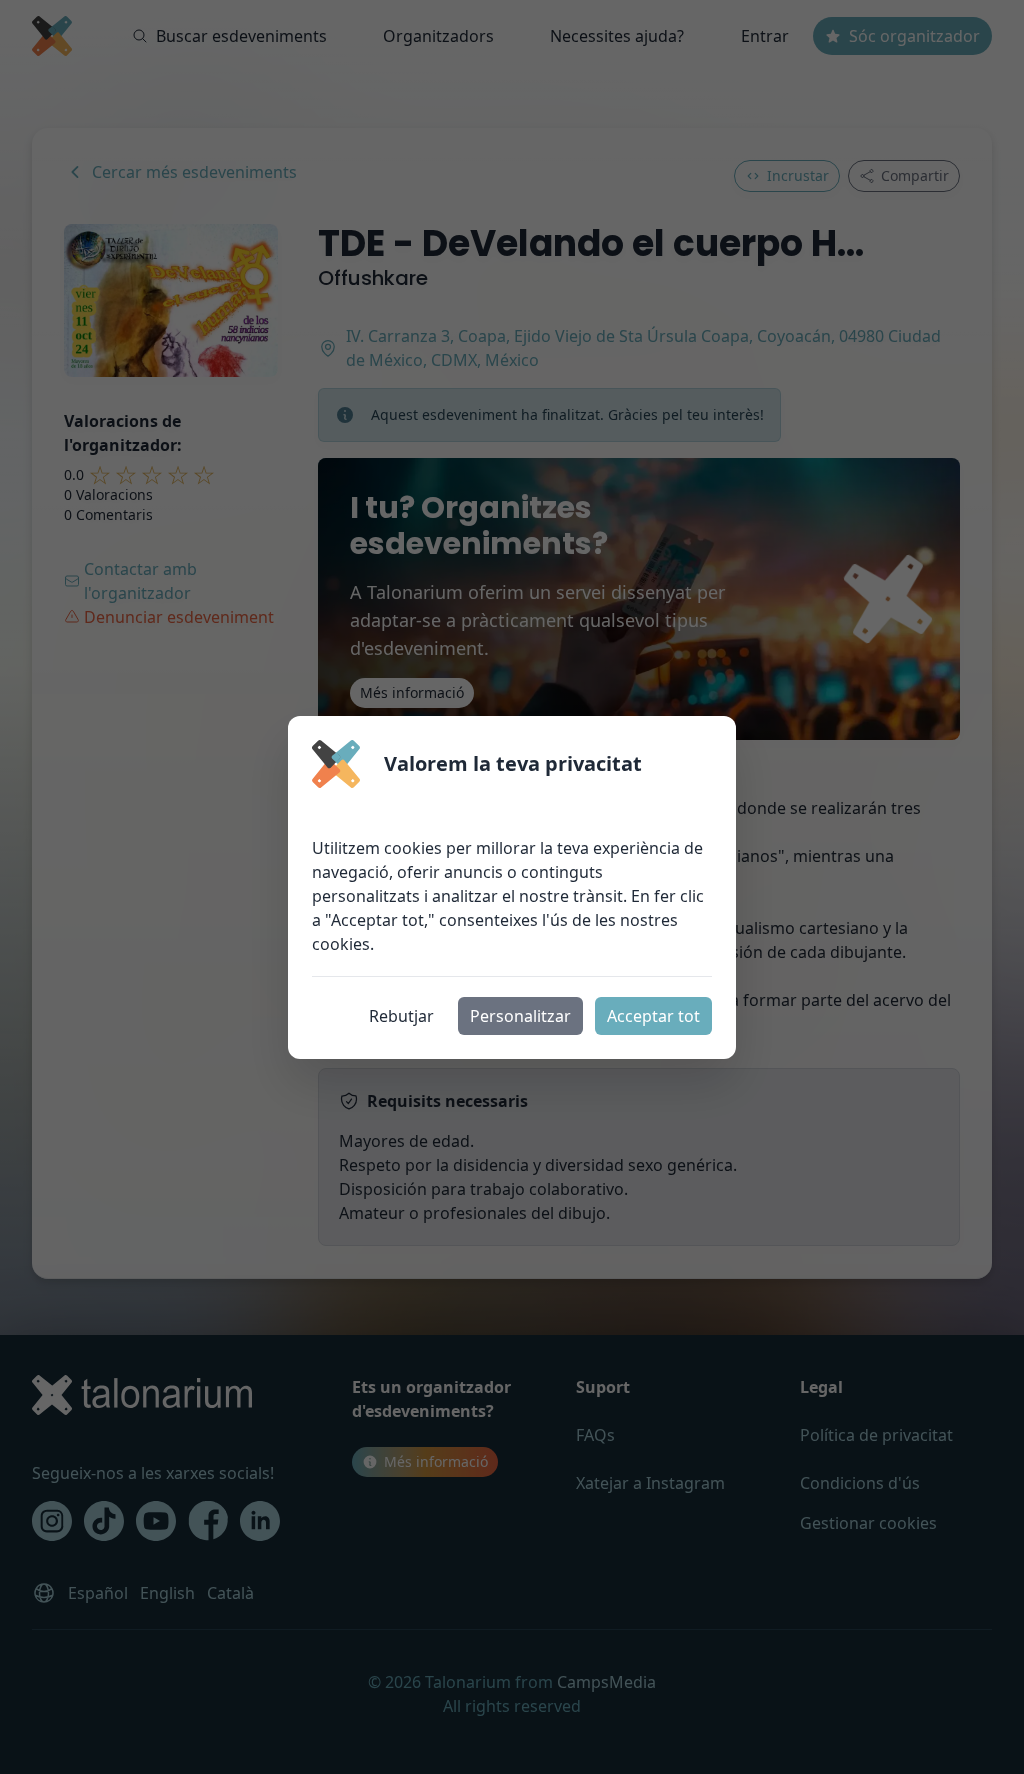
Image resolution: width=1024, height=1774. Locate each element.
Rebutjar (401, 1016)
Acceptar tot (653, 1016)
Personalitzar (520, 1016)
